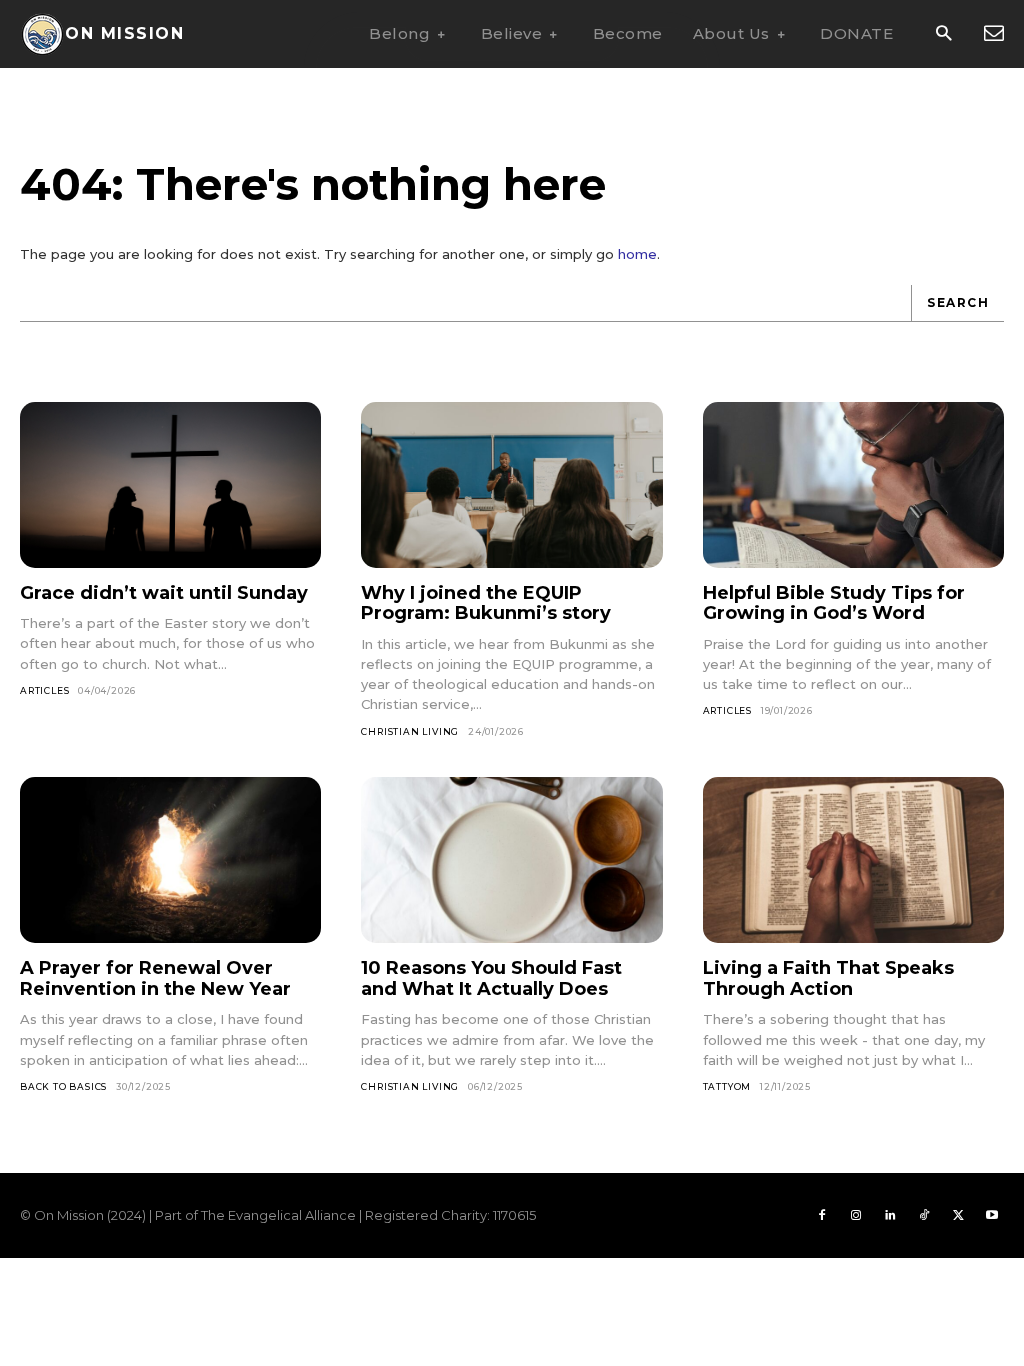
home (637, 254)
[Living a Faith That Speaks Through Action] (853, 860)
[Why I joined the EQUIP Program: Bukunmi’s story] (511, 485)
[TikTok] (924, 1216)
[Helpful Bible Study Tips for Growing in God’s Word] (853, 485)
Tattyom (727, 1086)
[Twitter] (958, 1216)
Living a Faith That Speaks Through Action (828, 978)
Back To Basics (63, 1086)
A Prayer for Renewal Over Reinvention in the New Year (155, 978)
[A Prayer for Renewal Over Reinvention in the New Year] (170, 860)
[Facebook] (822, 1216)
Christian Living (410, 731)
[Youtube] (992, 1216)
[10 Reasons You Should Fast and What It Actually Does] (511, 860)
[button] (943, 34)
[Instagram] (856, 1216)
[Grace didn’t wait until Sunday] (170, 485)
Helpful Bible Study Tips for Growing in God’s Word (834, 603)
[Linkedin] (890, 1216)
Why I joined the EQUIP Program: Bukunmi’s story (486, 603)
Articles (44, 690)
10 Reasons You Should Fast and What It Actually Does (491, 978)
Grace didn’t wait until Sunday (164, 593)
